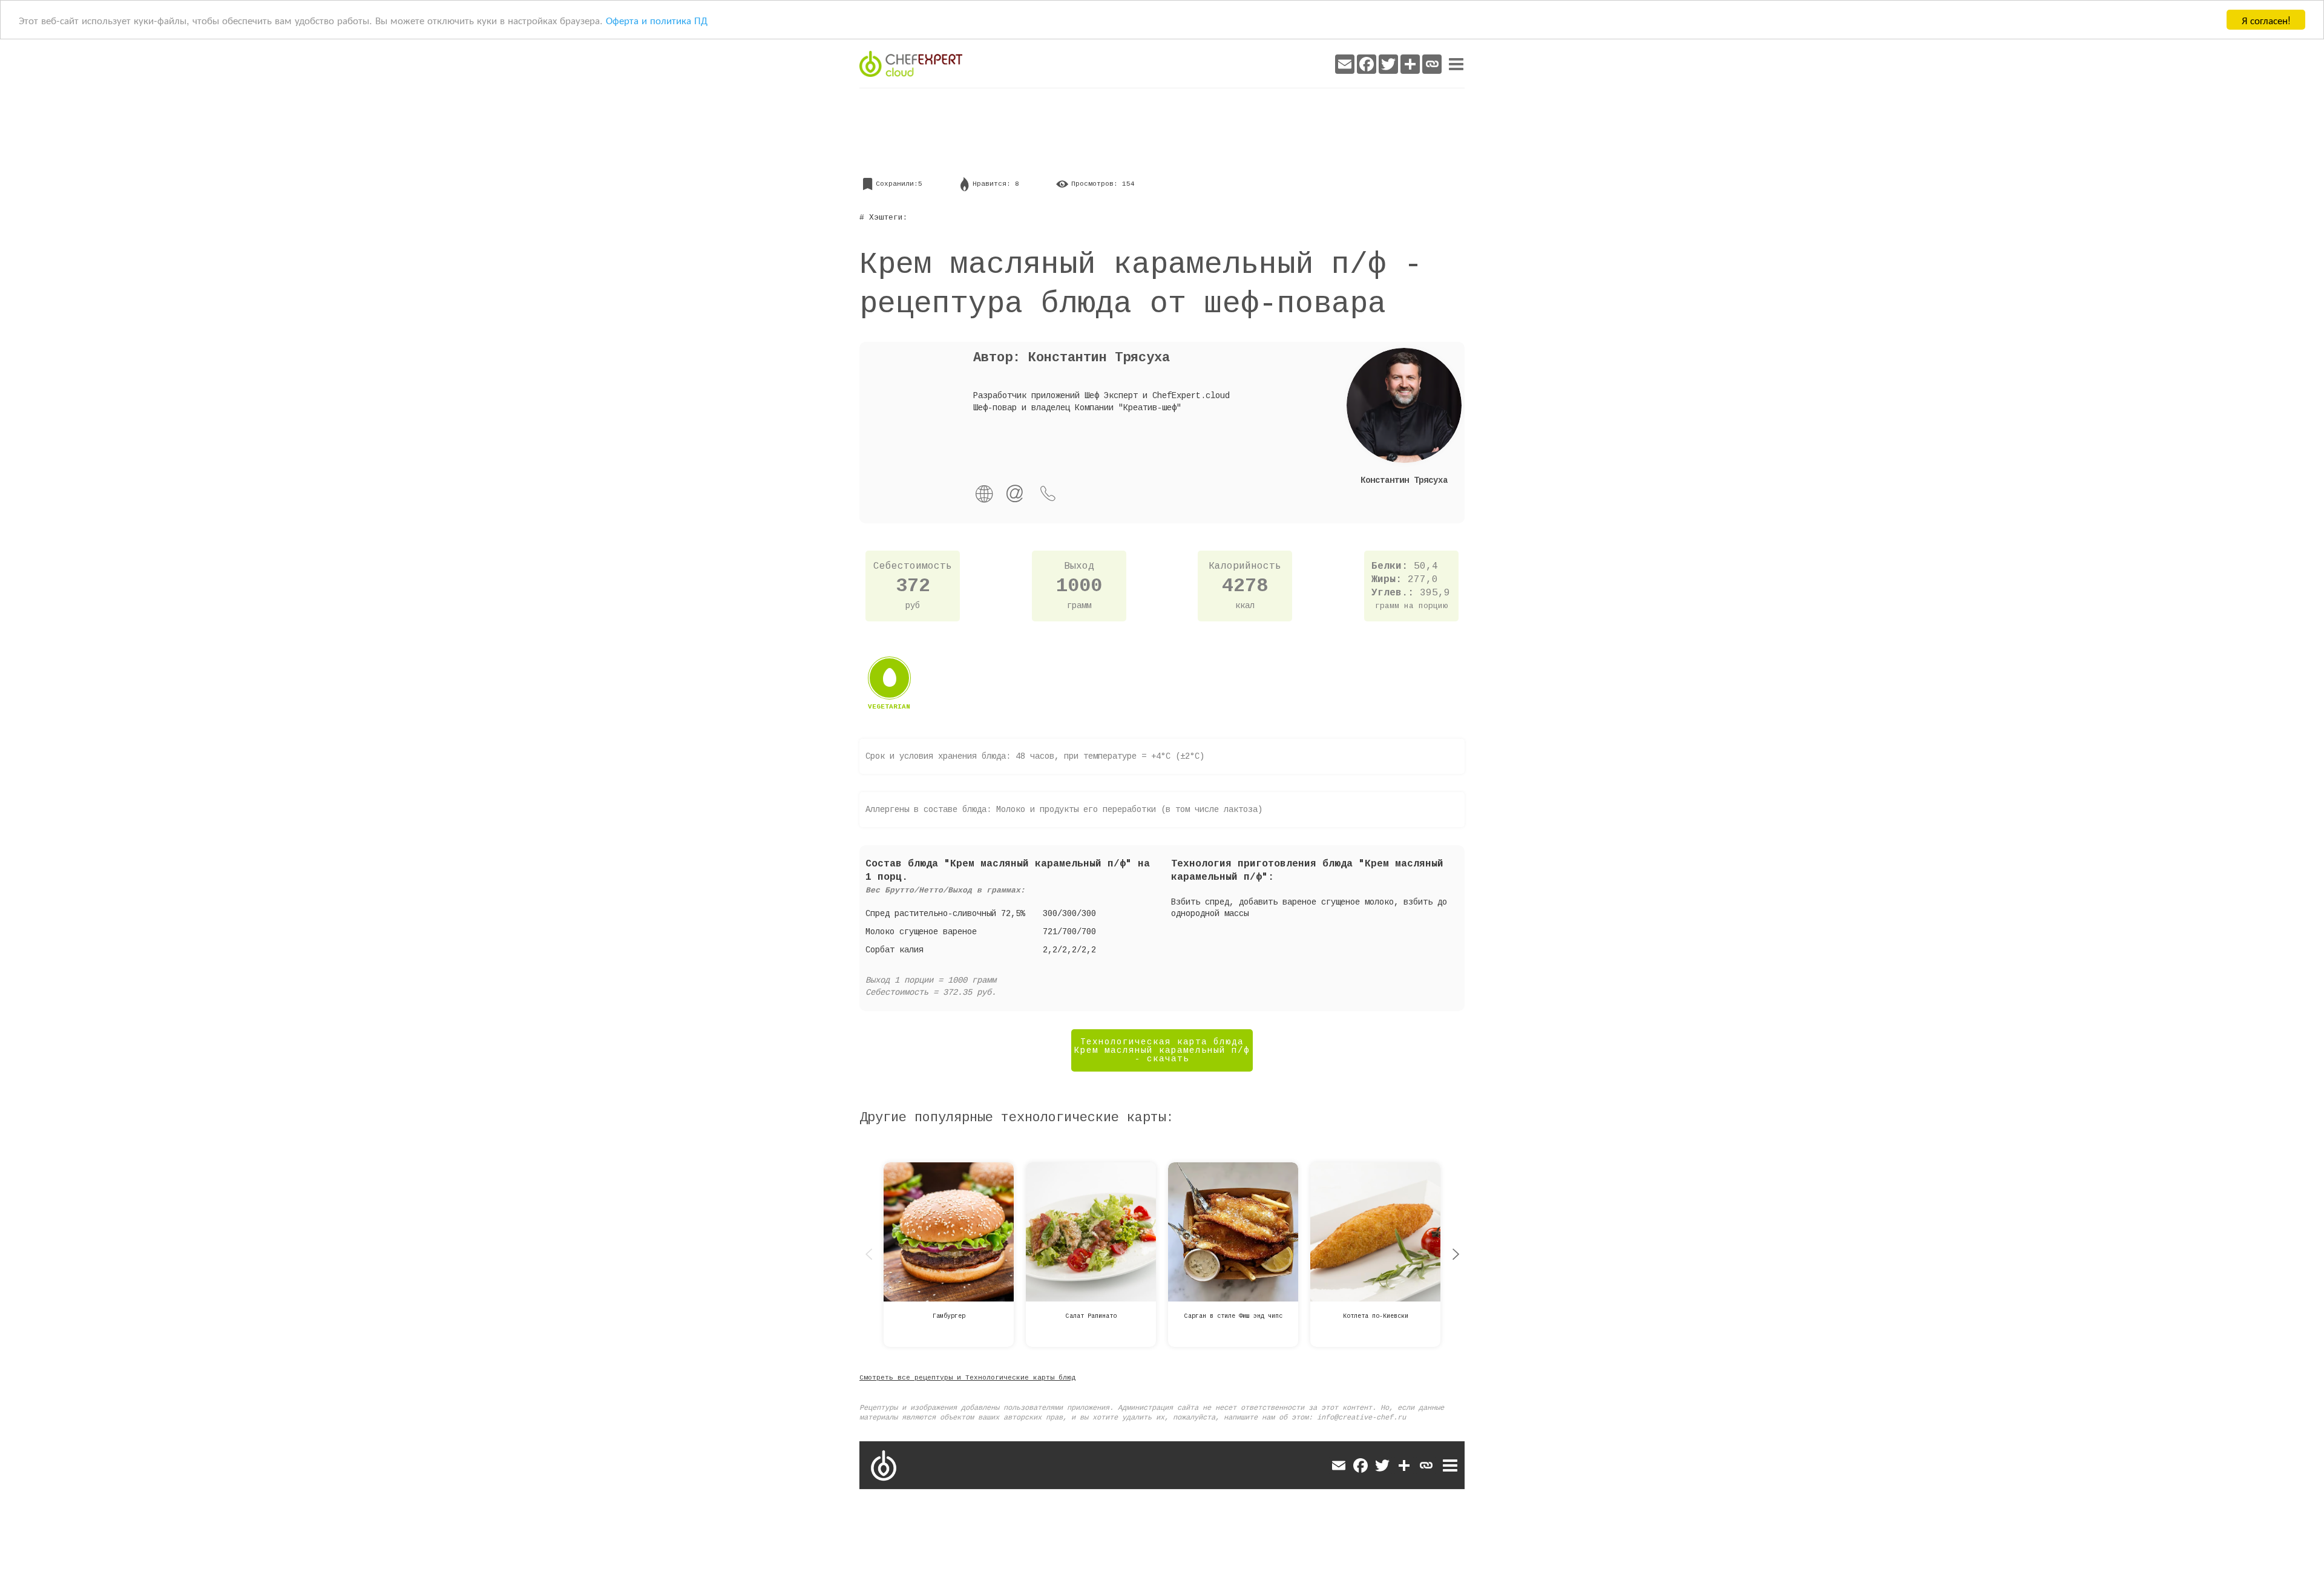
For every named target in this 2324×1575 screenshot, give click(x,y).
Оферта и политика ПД (657, 20)
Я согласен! (2266, 20)
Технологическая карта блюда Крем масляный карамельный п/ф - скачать (1162, 1050)
